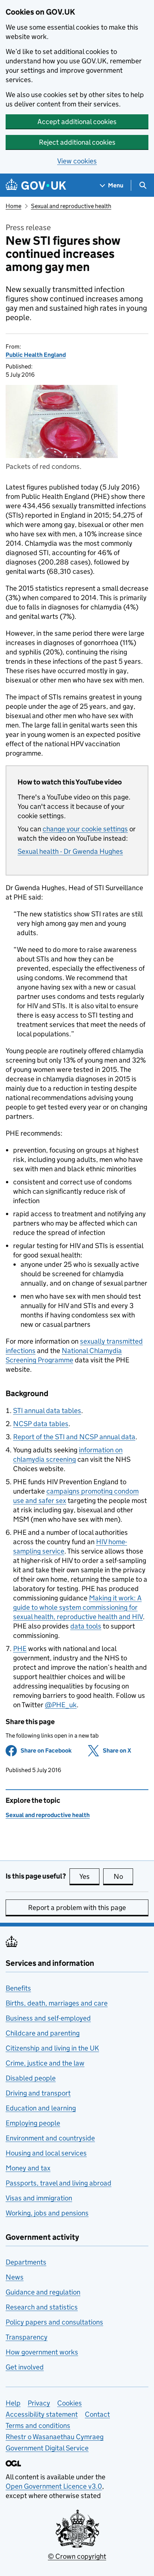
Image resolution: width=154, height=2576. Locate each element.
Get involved (25, 2367)
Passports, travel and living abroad (58, 2183)
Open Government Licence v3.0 (54, 2486)
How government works (42, 2352)
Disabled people (31, 2078)
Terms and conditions (38, 2426)
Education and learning (41, 2108)
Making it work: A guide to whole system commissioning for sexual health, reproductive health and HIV (78, 1607)
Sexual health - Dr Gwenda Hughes (70, 851)
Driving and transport (38, 2093)
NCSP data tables (41, 1424)
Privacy (39, 2403)
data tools (86, 1626)
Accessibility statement (42, 2414)
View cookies (77, 161)
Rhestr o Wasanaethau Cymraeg (55, 2437)
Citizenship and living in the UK (52, 2048)
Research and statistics (42, 2307)
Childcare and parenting (43, 2033)
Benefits (18, 1988)
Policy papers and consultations (54, 2322)
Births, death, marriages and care (57, 2003)
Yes (89, 1876)
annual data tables (47, 1411)
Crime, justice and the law (45, 2063)
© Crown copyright (77, 2556)
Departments (26, 2262)
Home (13, 206)
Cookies (70, 2403)
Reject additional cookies (77, 142)
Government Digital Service (47, 2448)
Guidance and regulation (43, 2292)
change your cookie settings (85, 829)
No (123, 1876)
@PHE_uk (61, 1705)
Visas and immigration (39, 2198)
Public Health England (36, 355)
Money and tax (28, 2168)
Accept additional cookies (77, 122)
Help (13, 2403)
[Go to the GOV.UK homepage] (36, 185)
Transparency (27, 2337)
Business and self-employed (48, 2018)
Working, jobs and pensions (47, 2213)
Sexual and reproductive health (71, 206)
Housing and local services (46, 2153)
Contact (97, 2414)
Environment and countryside (50, 2138)
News (15, 2277)
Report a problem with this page (77, 1908)
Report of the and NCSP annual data (74, 1437)
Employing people (33, 2123)
